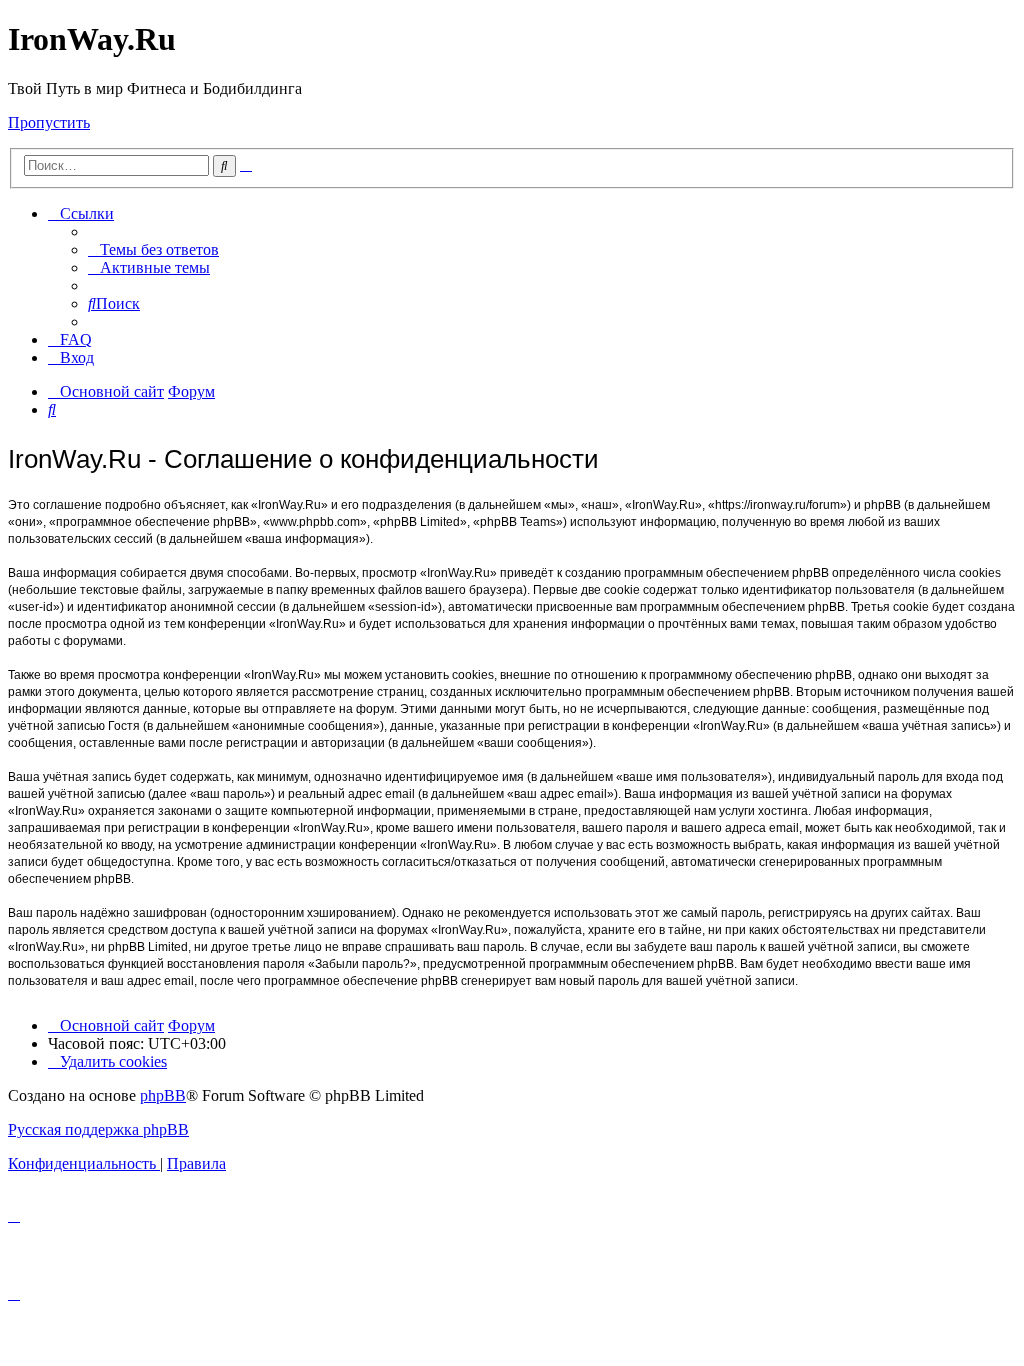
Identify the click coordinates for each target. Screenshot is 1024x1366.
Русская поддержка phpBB (98, 1129)
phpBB (163, 1095)
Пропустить (49, 122)
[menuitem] (153, 249)
